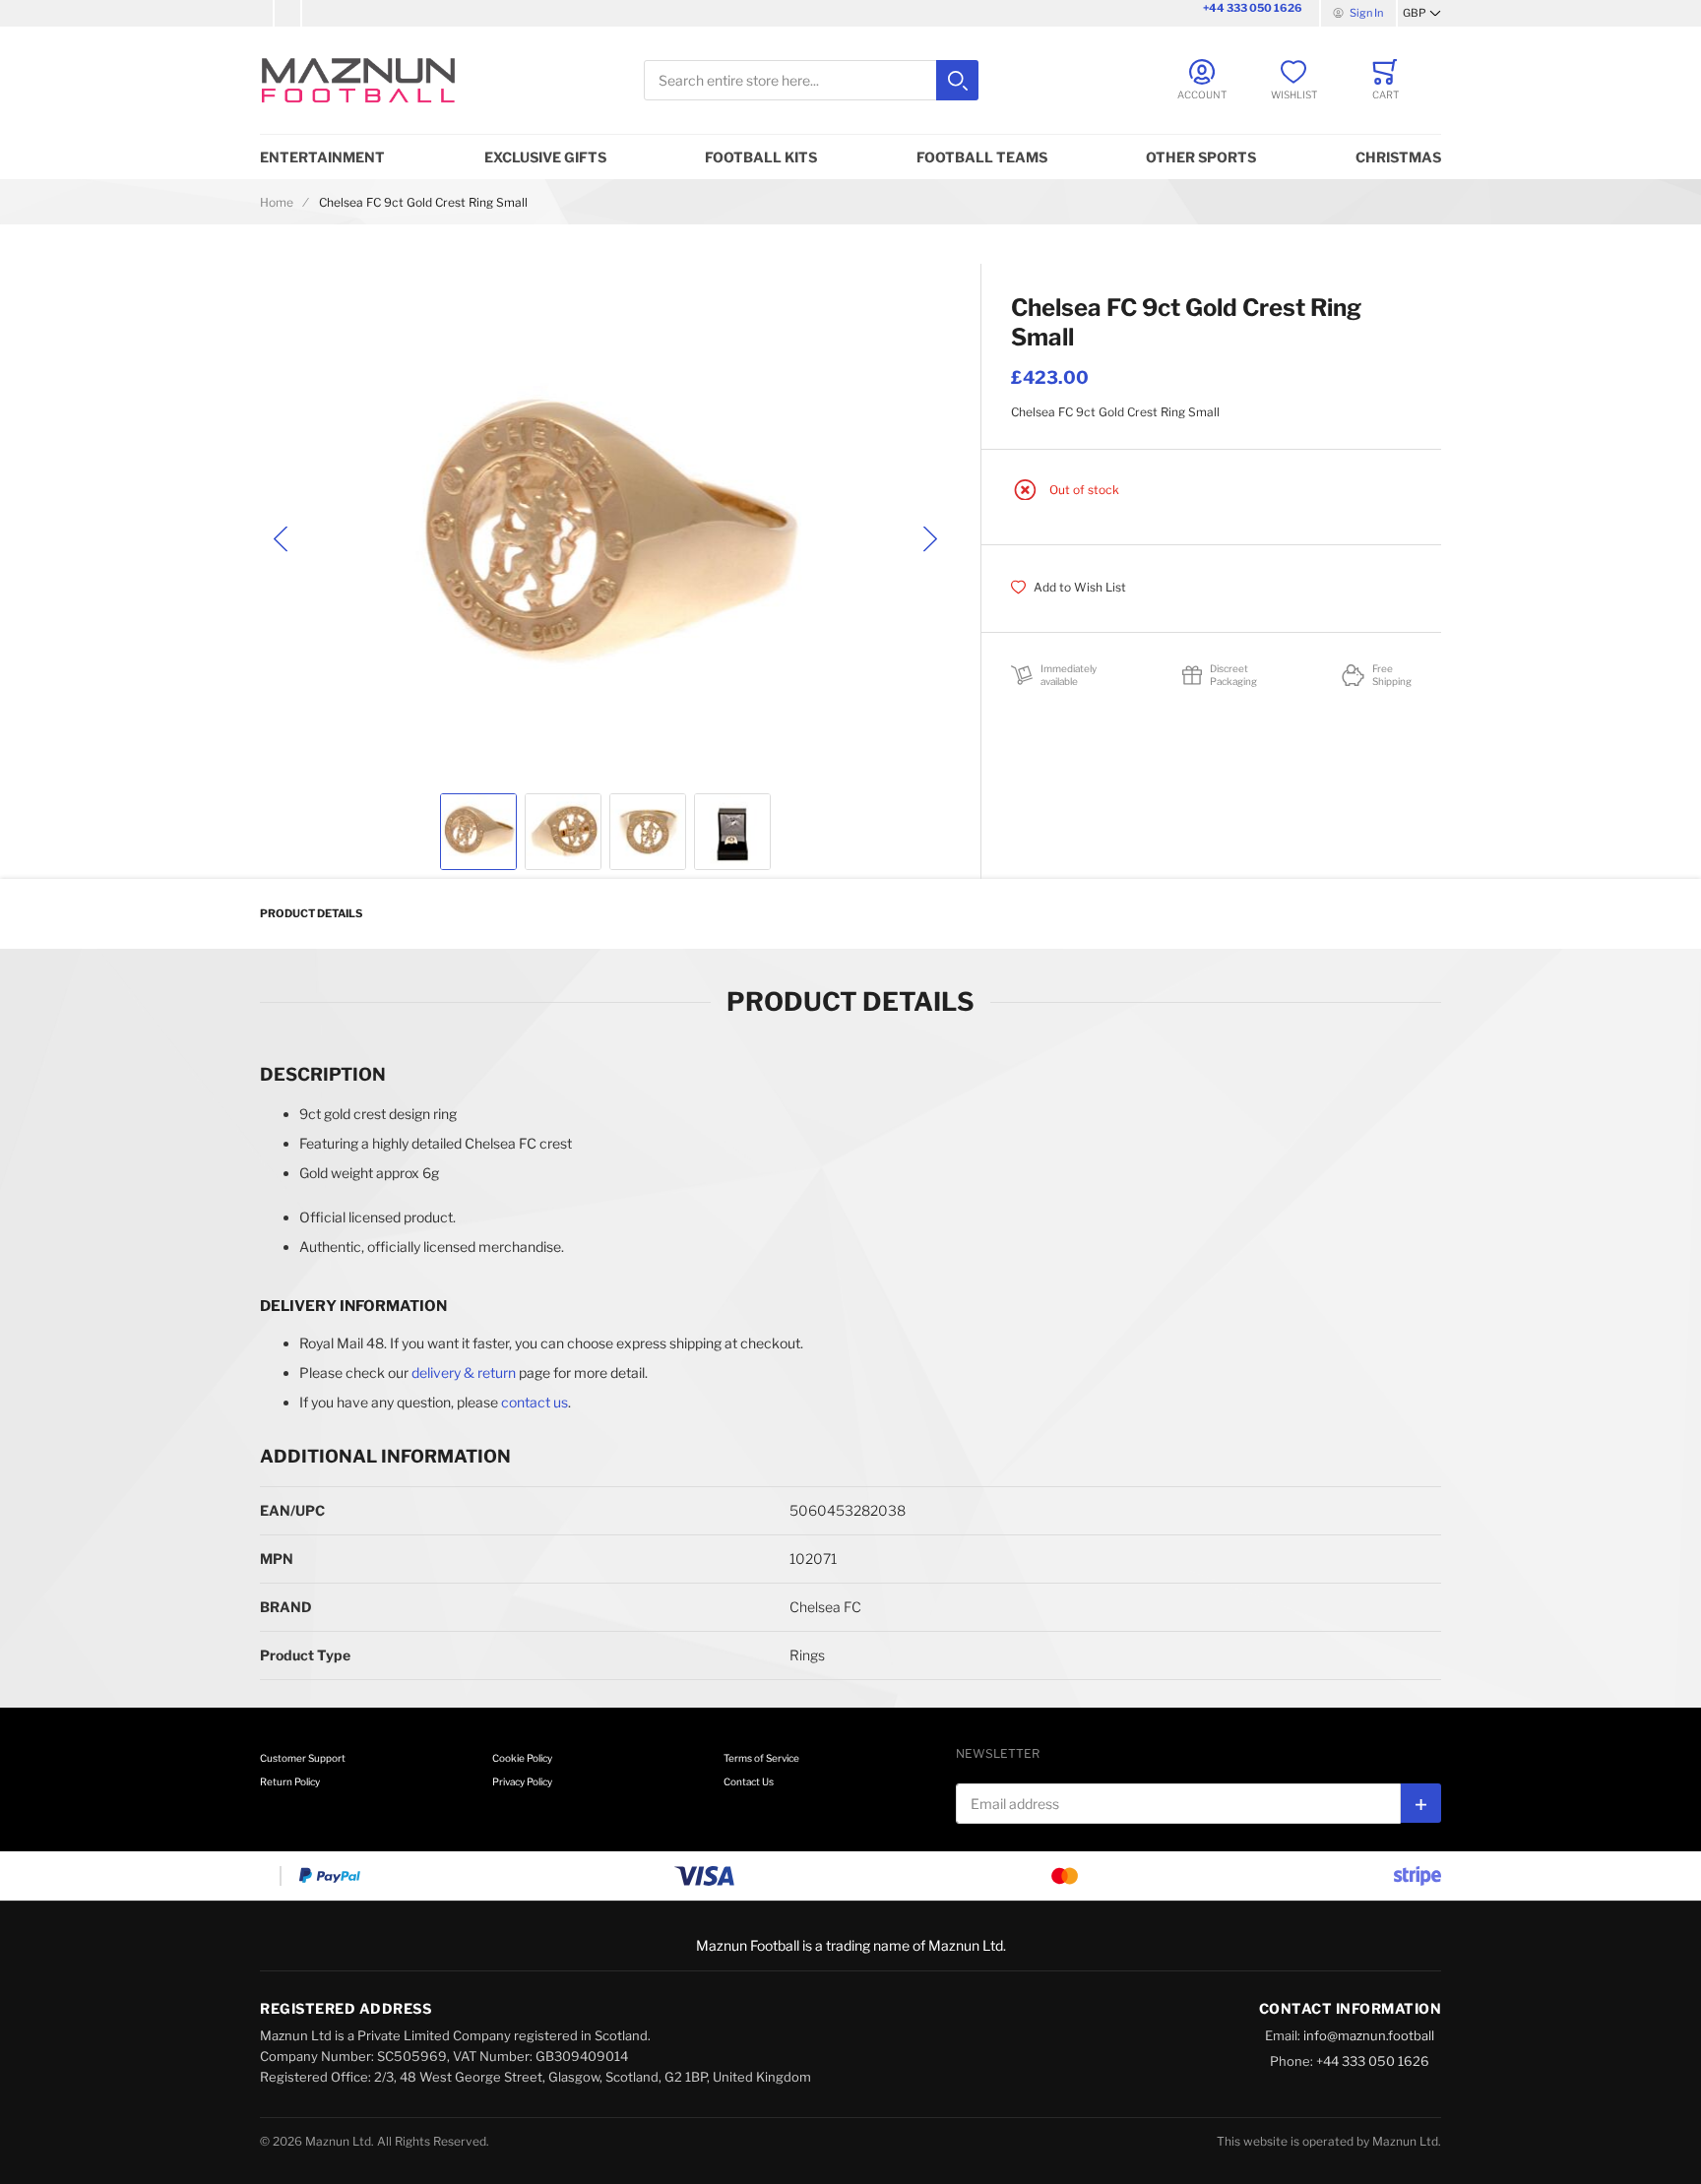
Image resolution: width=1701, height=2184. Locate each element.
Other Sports (1201, 157)
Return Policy (290, 1781)
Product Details (311, 913)
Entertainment (322, 157)
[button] (1422, 14)
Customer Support (303, 1758)
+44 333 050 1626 (1253, 8)
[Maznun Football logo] (358, 80)
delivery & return (464, 1373)
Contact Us (749, 1781)
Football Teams (982, 157)
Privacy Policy (522, 1781)
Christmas (1398, 157)
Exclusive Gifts (545, 157)
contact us (535, 1402)
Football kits (761, 157)
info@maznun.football (1369, 2035)
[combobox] (811, 80)
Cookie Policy (522, 1758)
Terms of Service (761, 1758)
